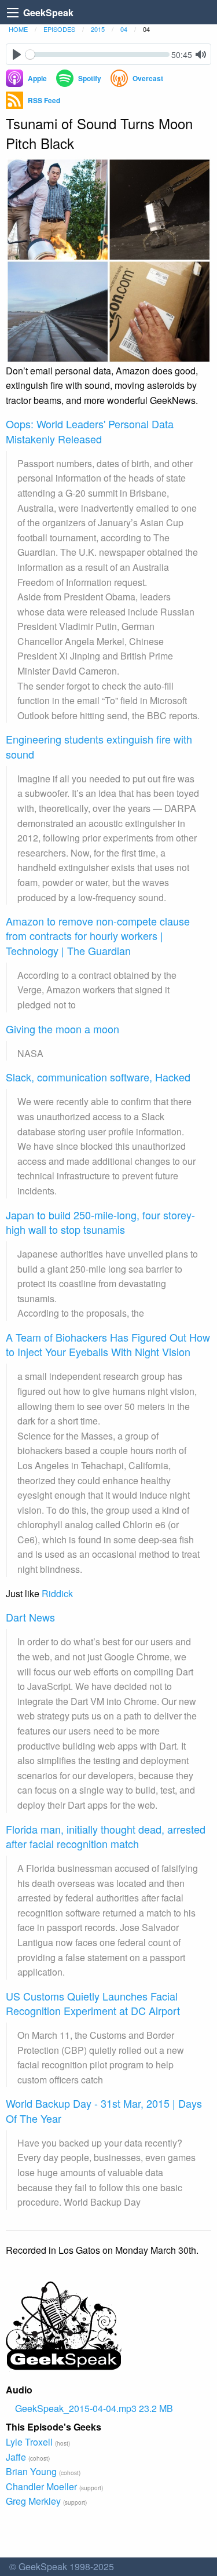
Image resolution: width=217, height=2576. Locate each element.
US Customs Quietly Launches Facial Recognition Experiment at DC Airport (93, 2003)
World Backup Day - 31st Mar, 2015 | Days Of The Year (104, 2110)
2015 (98, 29)
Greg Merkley (33, 2501)
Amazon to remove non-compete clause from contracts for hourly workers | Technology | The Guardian (98, 935)
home (18, 29)
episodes (59, 29)
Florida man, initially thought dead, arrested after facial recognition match (106, 1836)
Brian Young (31, 2471)
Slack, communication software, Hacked (98, 1077)
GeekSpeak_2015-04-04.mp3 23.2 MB (94, 2408)
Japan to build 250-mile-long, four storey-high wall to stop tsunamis (100, 1222)
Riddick (57, 1593)
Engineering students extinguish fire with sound (99, 746)
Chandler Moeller (41, 2486)
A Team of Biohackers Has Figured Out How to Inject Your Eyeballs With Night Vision (108, 1344)
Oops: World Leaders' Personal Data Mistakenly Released (90, 431)
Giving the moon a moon (62, 1029)
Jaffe (16, 2457)
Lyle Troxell (29, 2442)
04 (124, 29)
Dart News (30, 1617)
